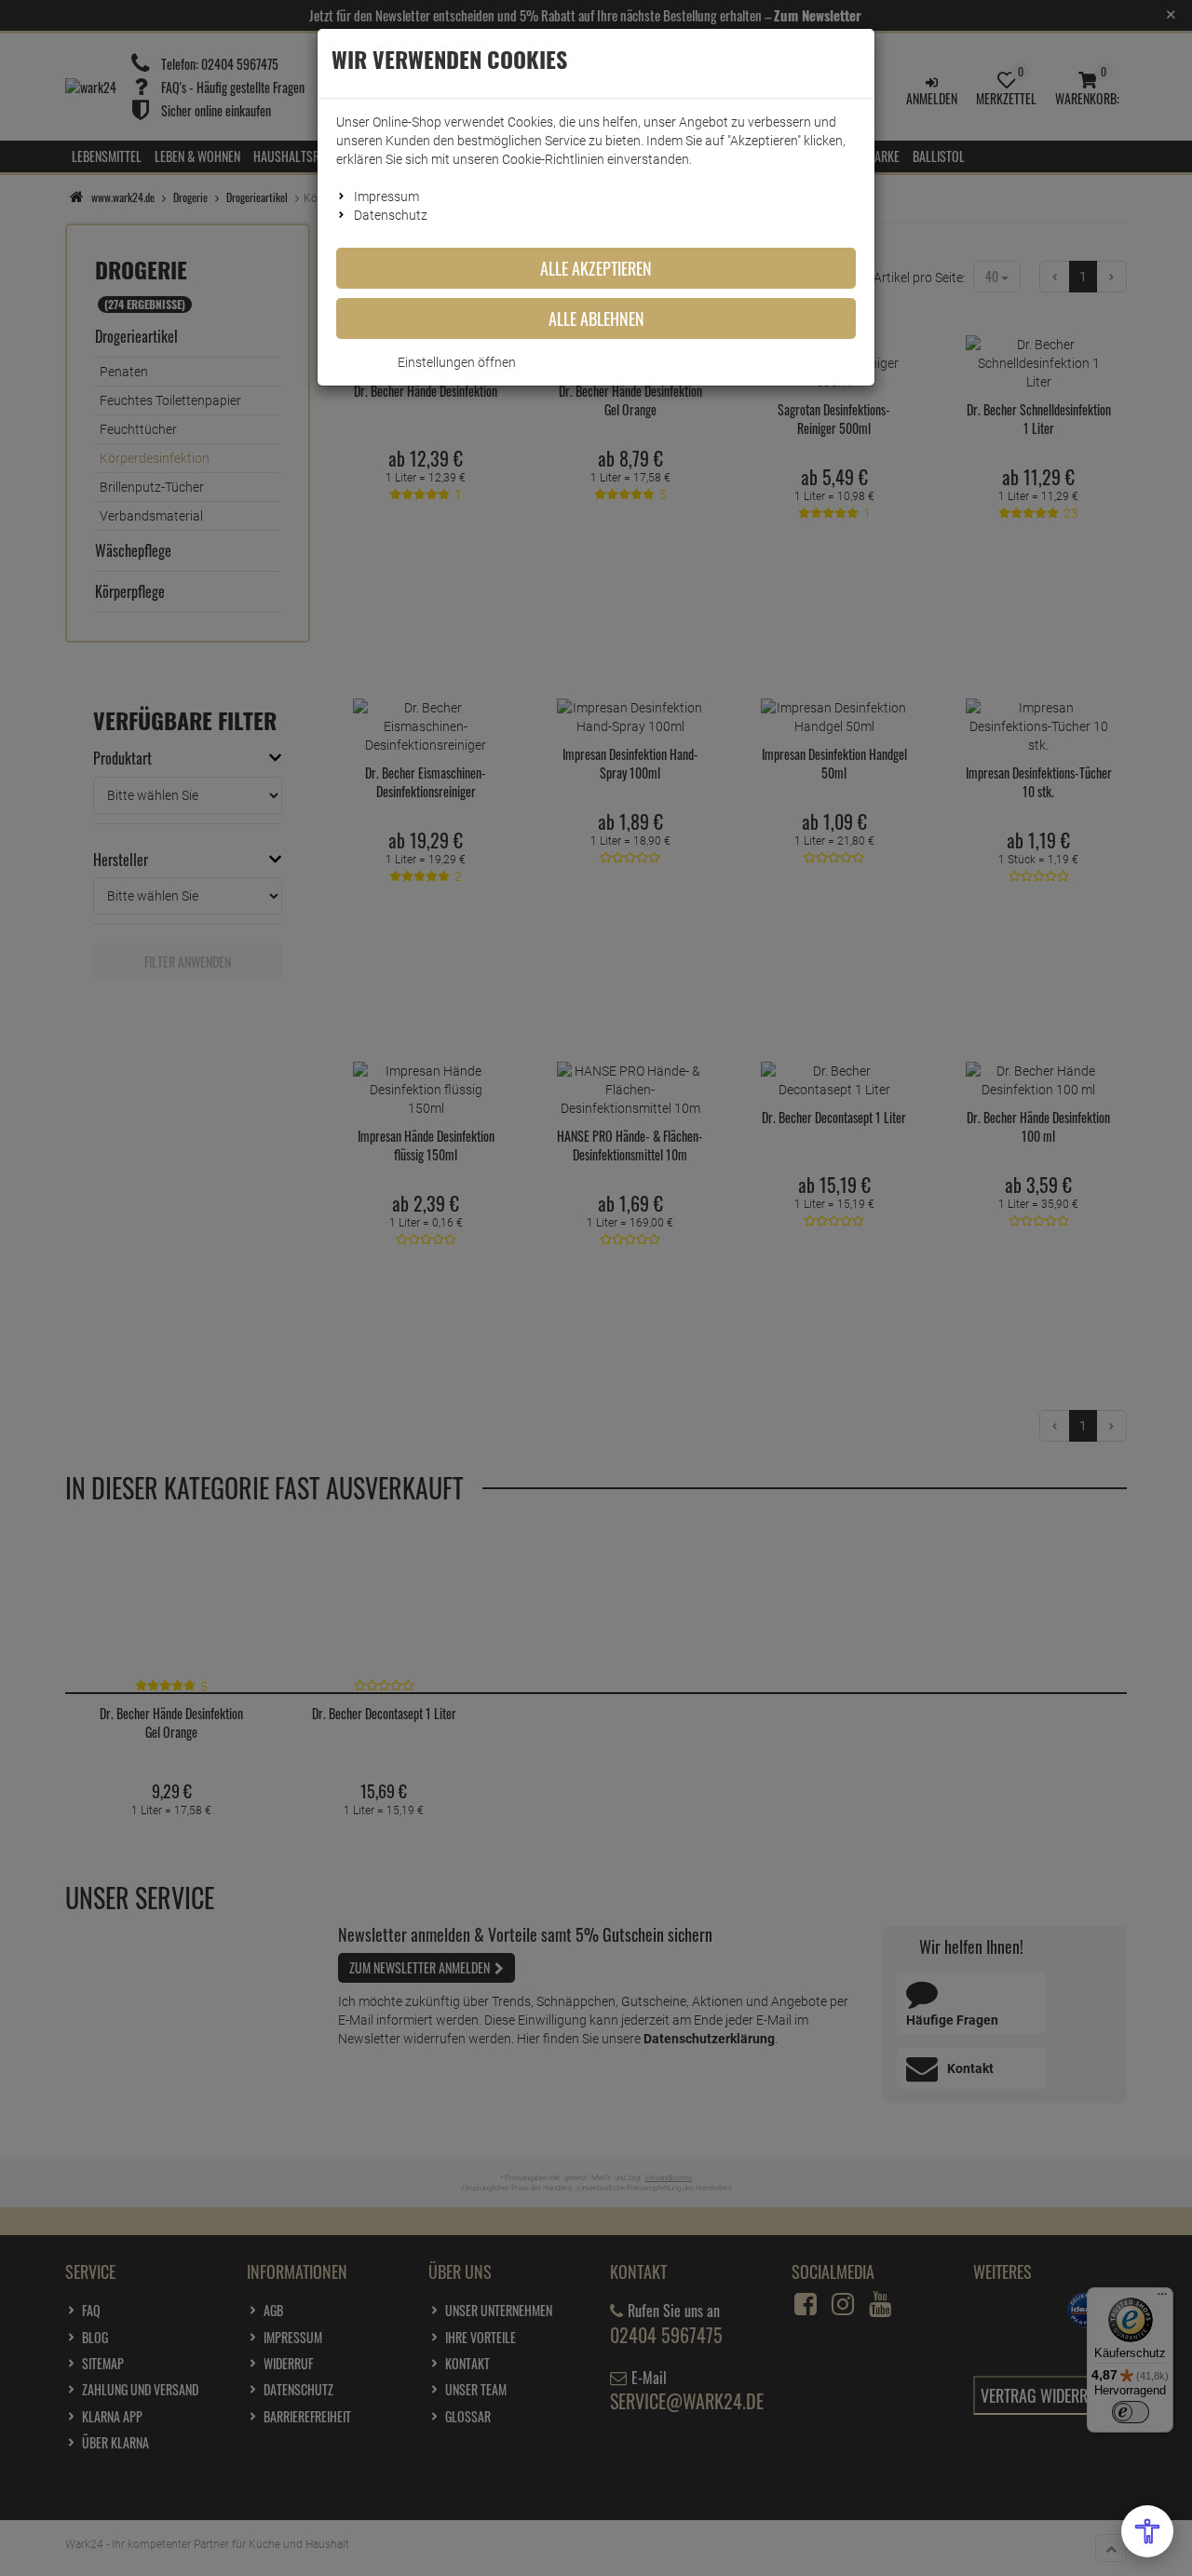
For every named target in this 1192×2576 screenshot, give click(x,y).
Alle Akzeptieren (596, 268)
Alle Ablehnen (596, 319)
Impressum (386, 197)
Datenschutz (391, 215)
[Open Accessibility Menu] (1147, 2531)
